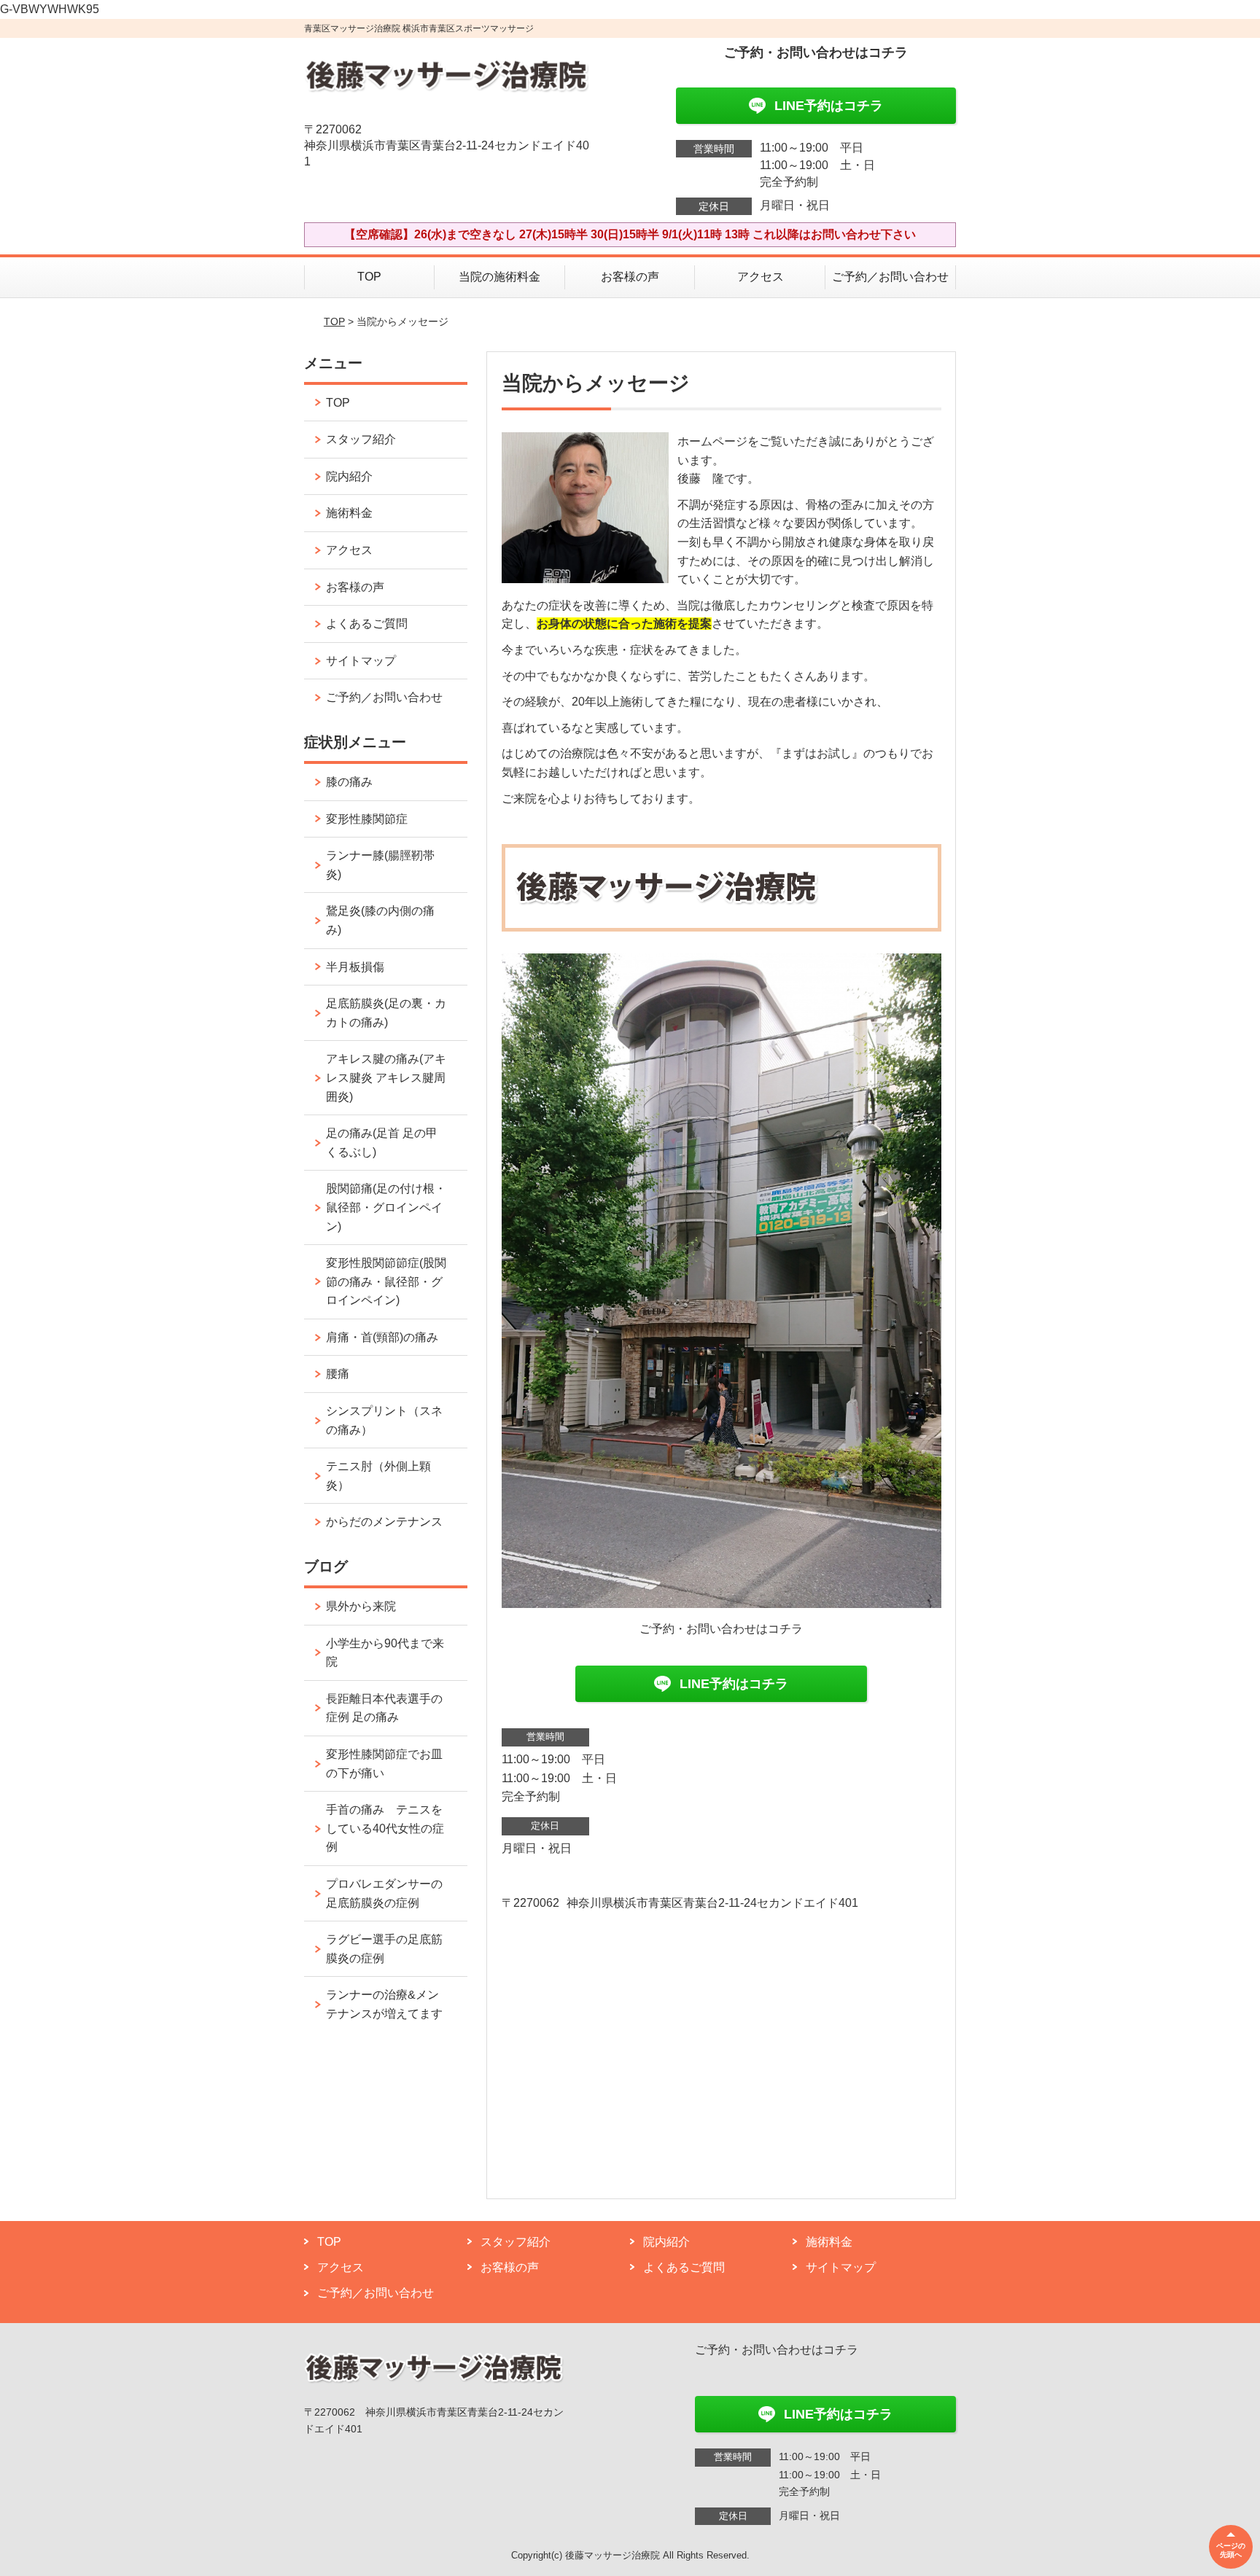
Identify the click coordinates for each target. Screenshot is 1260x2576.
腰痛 (338, 1374)
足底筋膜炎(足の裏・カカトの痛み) (386, 1013)
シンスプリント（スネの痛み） (384, 1420)
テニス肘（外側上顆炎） (378, 1476)
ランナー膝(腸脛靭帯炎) (380, 865)
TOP (369, 277)
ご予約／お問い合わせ (890, 277)
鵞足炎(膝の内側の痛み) (380, 920)
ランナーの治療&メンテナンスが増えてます (384, 2004)
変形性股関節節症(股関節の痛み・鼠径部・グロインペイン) (386, 1281)
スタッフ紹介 (361, 439)
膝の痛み (349, 782)
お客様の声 (630, 277)
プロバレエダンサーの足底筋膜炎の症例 (384, 1893)
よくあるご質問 (367, 624)
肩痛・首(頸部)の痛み (382, 1337)
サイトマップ (361, 661)
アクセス (761, 277)
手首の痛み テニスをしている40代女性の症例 (385, 1828)
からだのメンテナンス (384, 1522)
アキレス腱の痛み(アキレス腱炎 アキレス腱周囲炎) (386, 1077)
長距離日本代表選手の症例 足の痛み (384, 1708)
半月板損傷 (355, 967)
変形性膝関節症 (367, 819)
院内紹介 (349, 476)
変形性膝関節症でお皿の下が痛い (384, 1764)
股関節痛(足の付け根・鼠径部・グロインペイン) (386, 1207)
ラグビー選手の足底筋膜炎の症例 (384, 1949)
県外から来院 (361, 1606)
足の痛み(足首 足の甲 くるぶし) (382, 1143)
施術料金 (349, 513)
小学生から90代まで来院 (385, 1653)
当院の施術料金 (499, 277)
